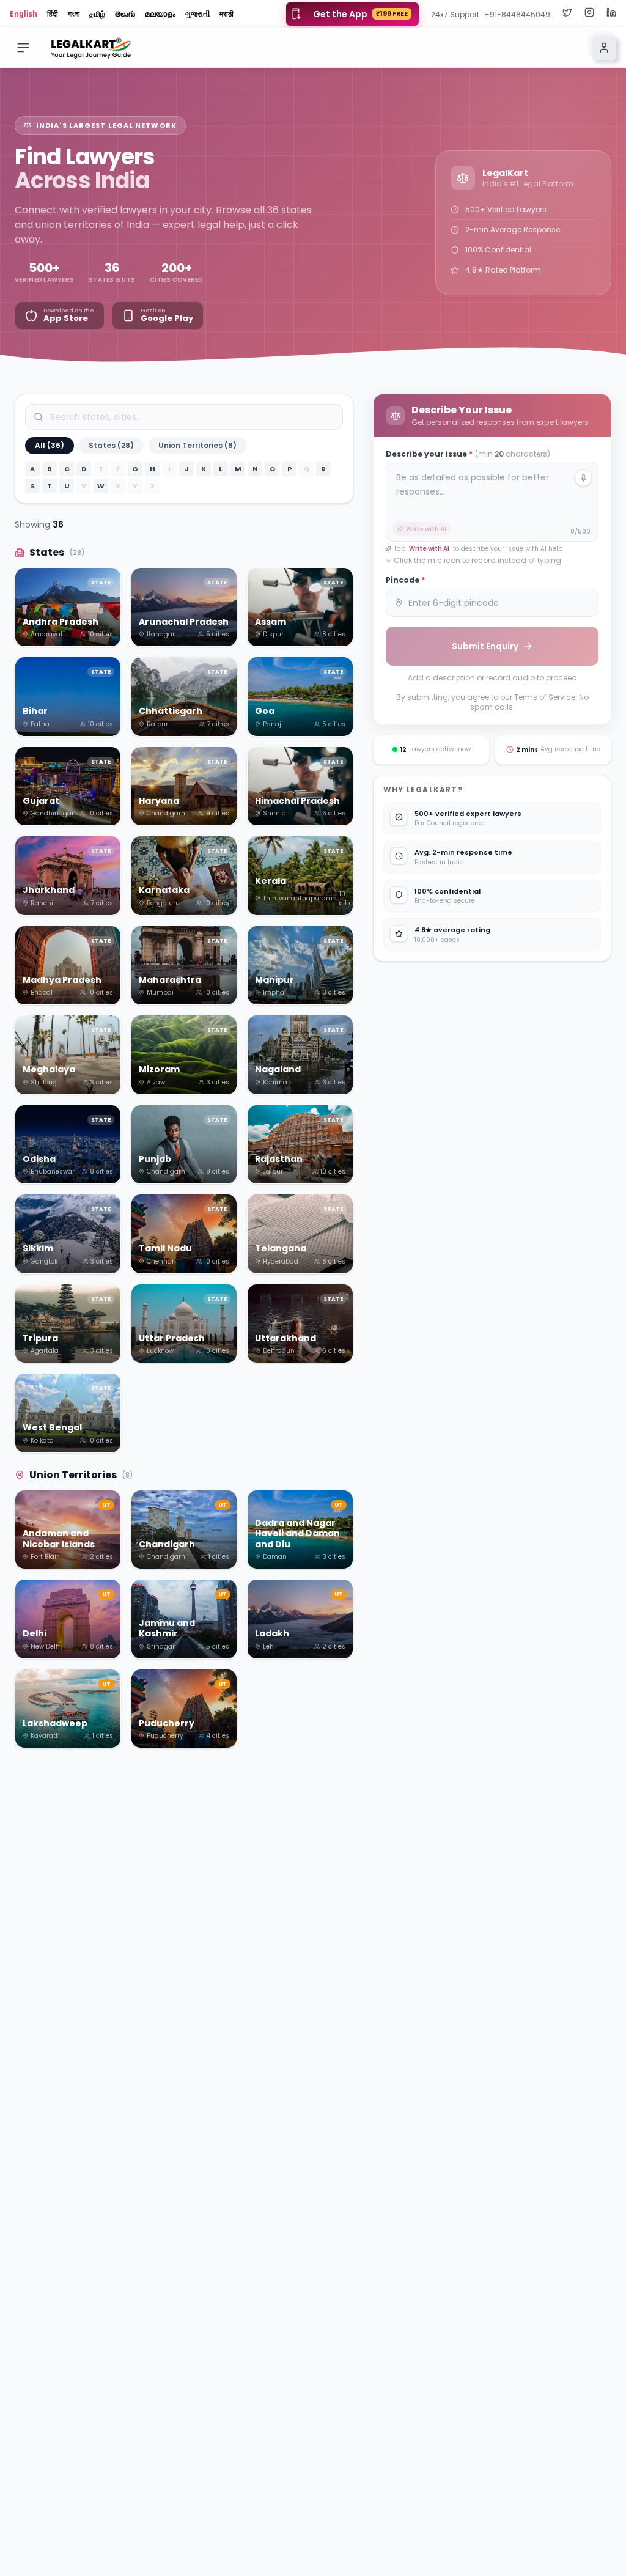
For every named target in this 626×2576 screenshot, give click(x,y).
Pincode (405, 580)
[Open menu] (23, 48)
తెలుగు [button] (125, 14)
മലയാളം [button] (160, 14)
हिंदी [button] (53, 14)
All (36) (50, 445)
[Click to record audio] (583, 478)
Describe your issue (468, 454)
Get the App (360, 14)
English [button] (24, 14)
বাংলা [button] (74, 14)
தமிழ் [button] (97, 14)
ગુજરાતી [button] (197, 14)
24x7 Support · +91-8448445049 (491, 14)
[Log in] (604, 48)
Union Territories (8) (197, 445)
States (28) (111, 445)
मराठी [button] (226, 14)
